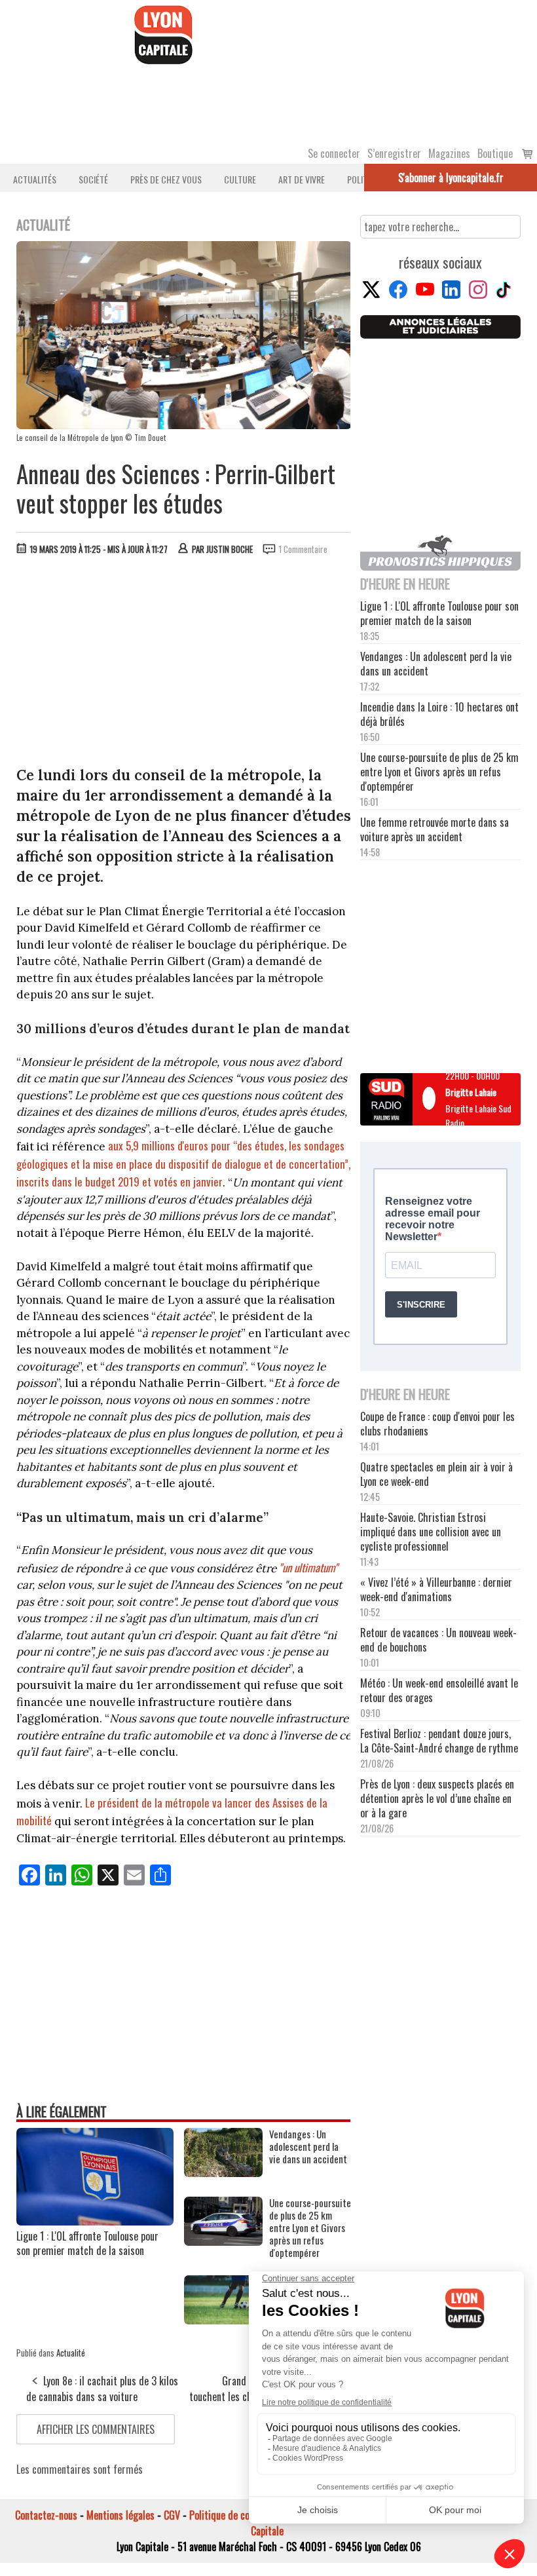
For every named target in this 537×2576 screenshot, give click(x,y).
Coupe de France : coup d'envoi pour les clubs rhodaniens (437, 1424)
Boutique (495, 153)
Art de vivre (302, 179)
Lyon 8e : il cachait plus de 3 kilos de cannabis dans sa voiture (102, 2389)
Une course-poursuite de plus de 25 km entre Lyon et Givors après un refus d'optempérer (310, 2228)
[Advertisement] (184, 664)
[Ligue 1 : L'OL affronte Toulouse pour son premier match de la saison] (95, 2221)
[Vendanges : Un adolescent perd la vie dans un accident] (223, 2172)
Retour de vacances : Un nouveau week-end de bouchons (438, 1640)
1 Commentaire (303, 549)
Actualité (71, 2353)
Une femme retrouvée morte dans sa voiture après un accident (435, 829)
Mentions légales (120, 2515)
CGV (172, 2515)
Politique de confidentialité (244, 2515)
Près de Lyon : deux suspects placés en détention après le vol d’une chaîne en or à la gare (437, 1798)
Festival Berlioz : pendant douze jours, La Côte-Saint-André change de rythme (439, 1741)
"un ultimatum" (308, 1567)
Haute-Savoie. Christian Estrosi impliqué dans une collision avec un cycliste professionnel (431, 1532)
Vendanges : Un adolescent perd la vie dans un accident (308, 2147)
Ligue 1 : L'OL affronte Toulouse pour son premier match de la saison (87, 2243)
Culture (240, 179)
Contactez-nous (46, 2515)
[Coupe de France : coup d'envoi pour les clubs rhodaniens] (223, 2320)
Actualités (35, 179)
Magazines (449, 153)
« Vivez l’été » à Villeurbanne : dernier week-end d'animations (436, 1589)
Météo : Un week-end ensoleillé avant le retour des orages (439, 1690)
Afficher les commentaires (96, 2429)
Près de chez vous (166, 179)
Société (93, 179)
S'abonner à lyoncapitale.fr (451, 178)
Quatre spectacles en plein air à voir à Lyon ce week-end (436, 1474)
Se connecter (334, 153)
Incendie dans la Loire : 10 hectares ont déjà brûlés (439, 714)
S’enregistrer (394, 153)
